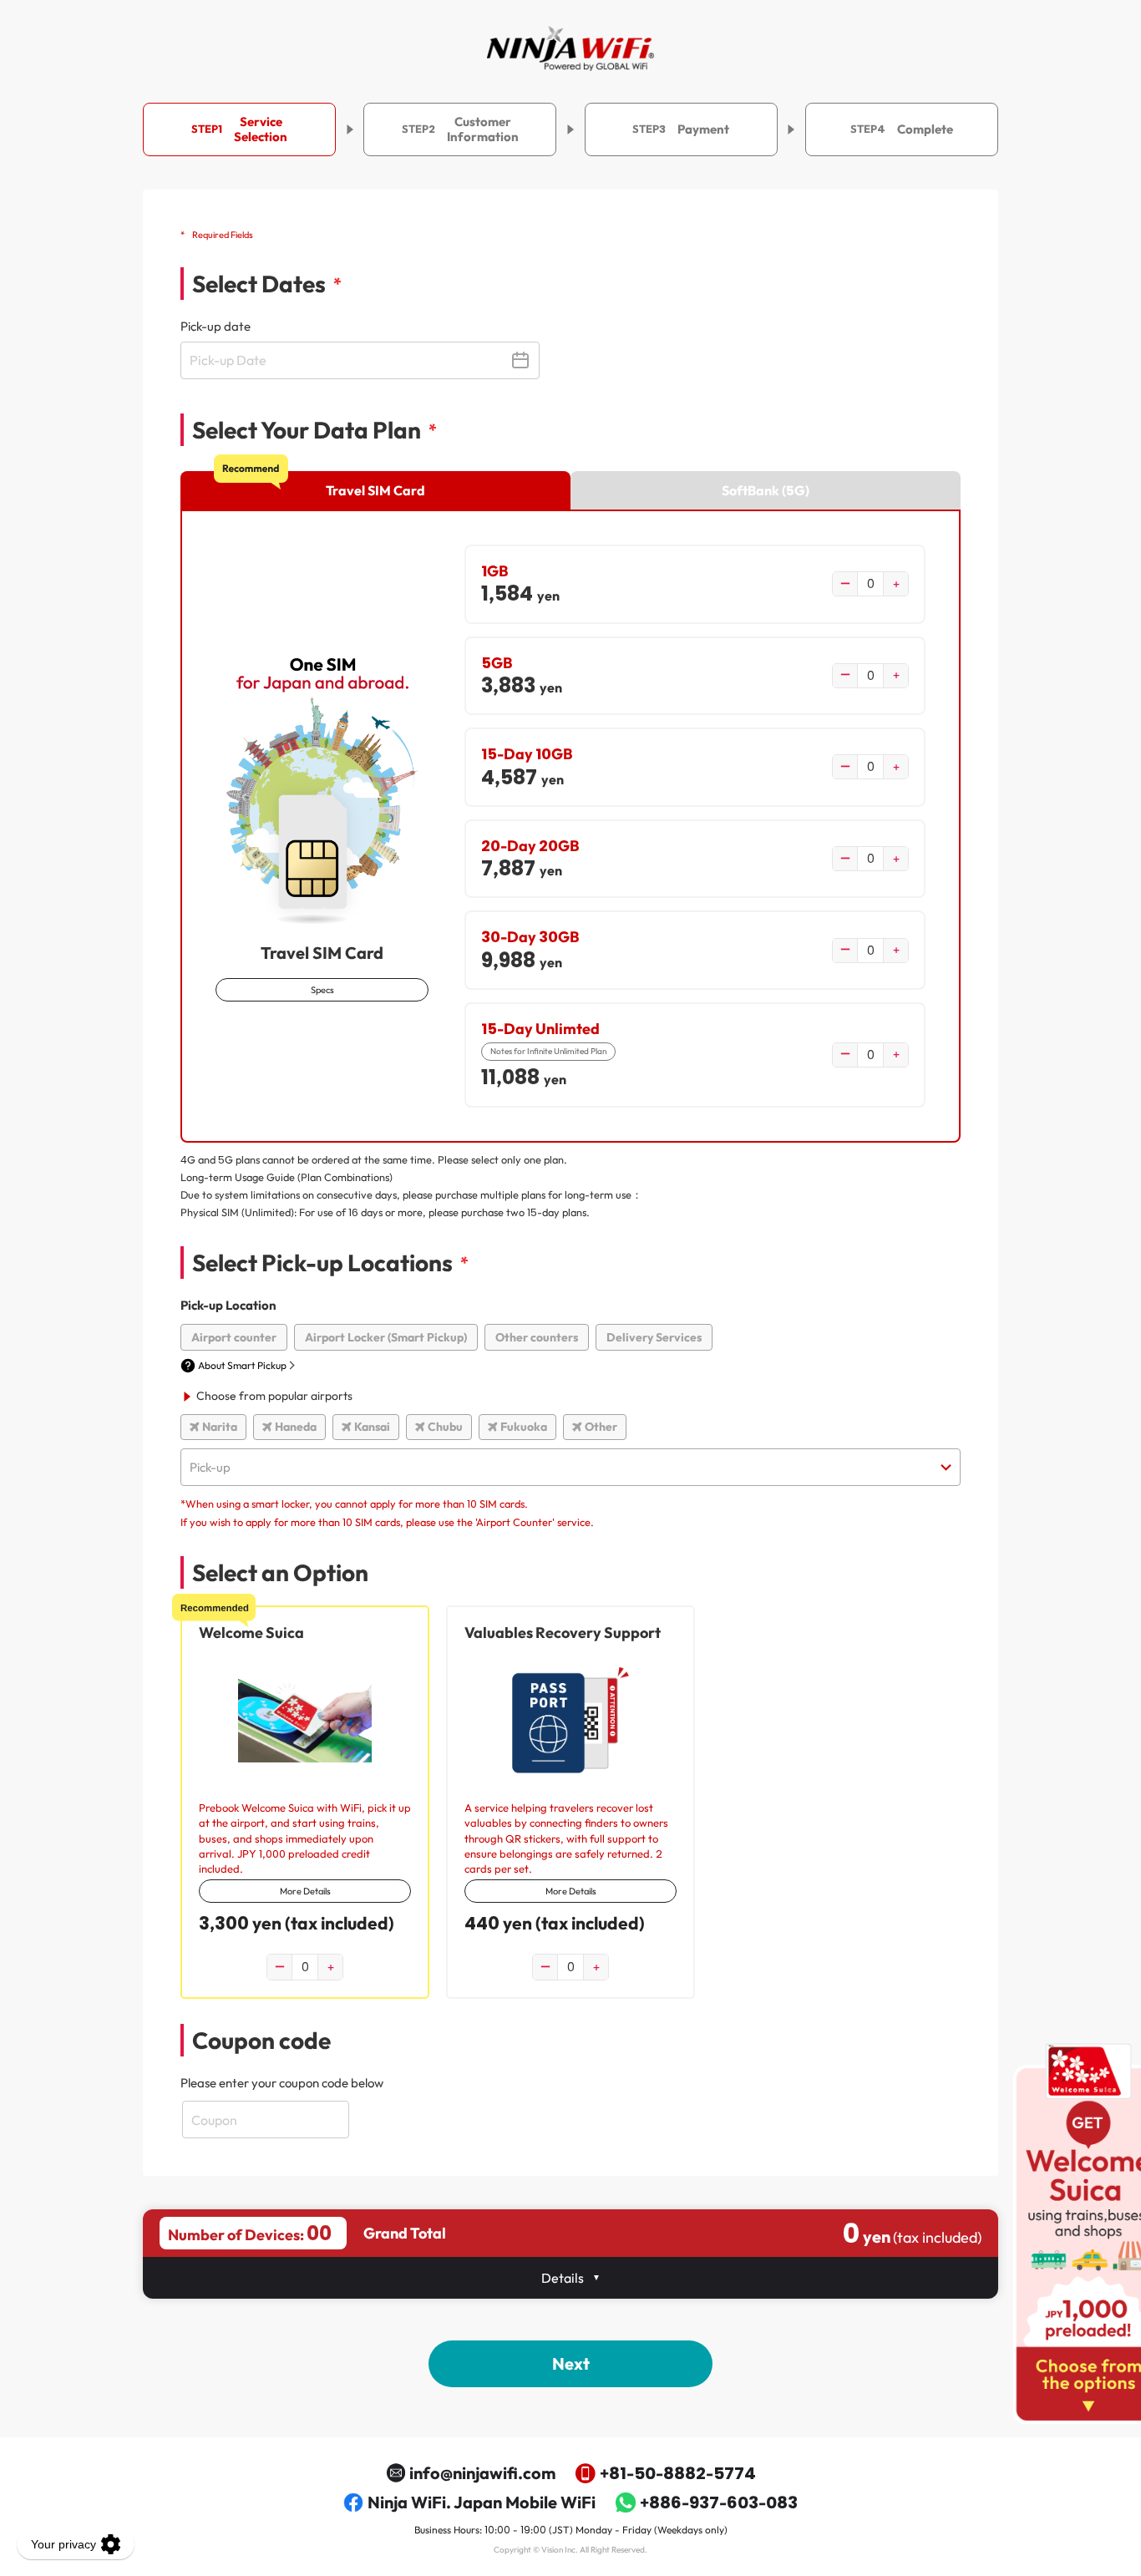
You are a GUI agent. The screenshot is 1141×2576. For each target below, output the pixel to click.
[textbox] (570, 1468)
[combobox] (570, 1467)
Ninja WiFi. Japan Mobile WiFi (482, 2502)
